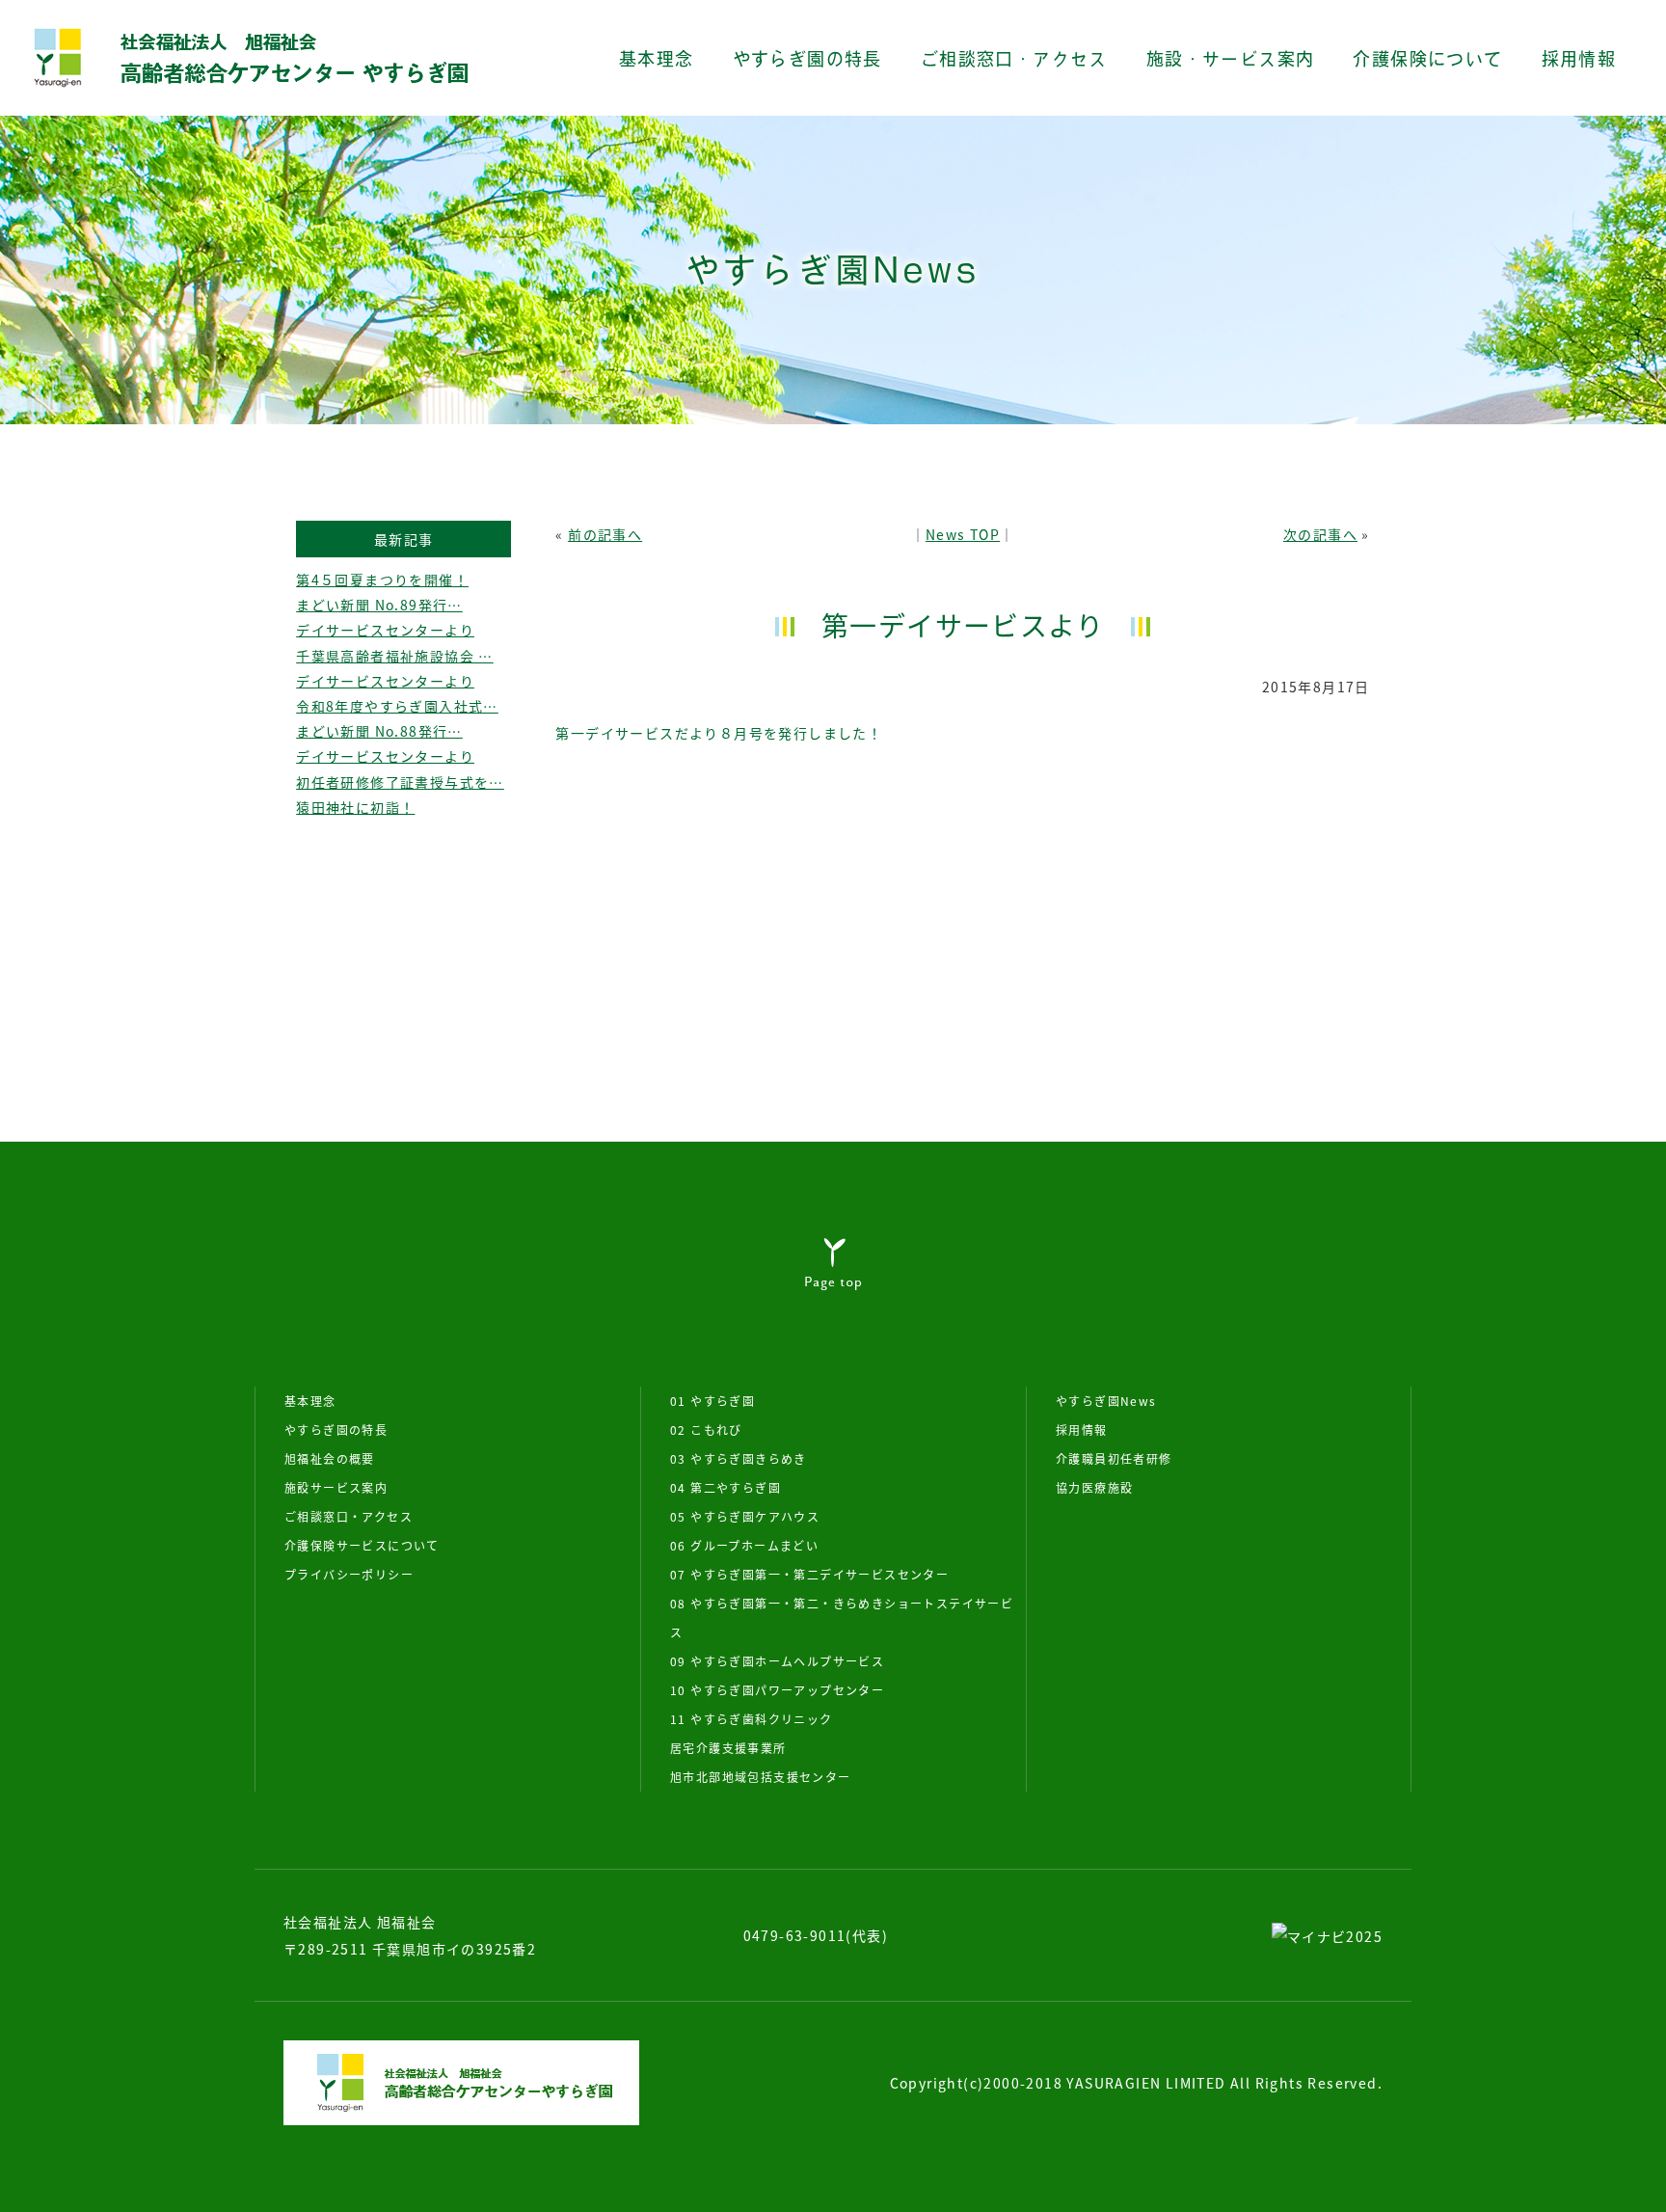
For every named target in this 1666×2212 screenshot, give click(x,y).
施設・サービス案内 (1231, 59)
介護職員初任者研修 (1114, 1458)
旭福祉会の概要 (330, 1458)
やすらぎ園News (1106, 1401)
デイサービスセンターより (385, 630)
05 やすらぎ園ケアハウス (745, 1516)
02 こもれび (706, 1430)
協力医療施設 (1094, 1487)
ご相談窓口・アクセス (1014, 59)
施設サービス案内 (336, 1487)
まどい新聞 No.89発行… (379, 605)
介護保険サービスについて (362, 1545)
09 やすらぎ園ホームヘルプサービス (777, 1661)
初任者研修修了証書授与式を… (400, 782)
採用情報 (1579, 59)
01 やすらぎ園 (712, 1401)
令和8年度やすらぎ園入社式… (397, 706)
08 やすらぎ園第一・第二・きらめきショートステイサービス (842, 1618)
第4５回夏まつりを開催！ (382, 580)
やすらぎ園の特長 (807, 59)
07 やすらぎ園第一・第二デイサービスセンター (809, 1574)
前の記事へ (605, 534)
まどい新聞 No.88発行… (379, 731)
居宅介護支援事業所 (728, 1748)
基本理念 (657, 59)
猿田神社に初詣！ (355, 807)
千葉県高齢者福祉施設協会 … (395, 656)
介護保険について (1427, 59)
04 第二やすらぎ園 (726, 1487)
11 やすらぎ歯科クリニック (752, 1719)
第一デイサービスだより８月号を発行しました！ (719, 733)
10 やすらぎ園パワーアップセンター (777, 1690)
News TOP (963, 534)
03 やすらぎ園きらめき (739, 1458)
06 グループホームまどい (744, 1545)
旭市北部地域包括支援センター (761, 1777)
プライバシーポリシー (349, 1574)
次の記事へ (1320, 534)
